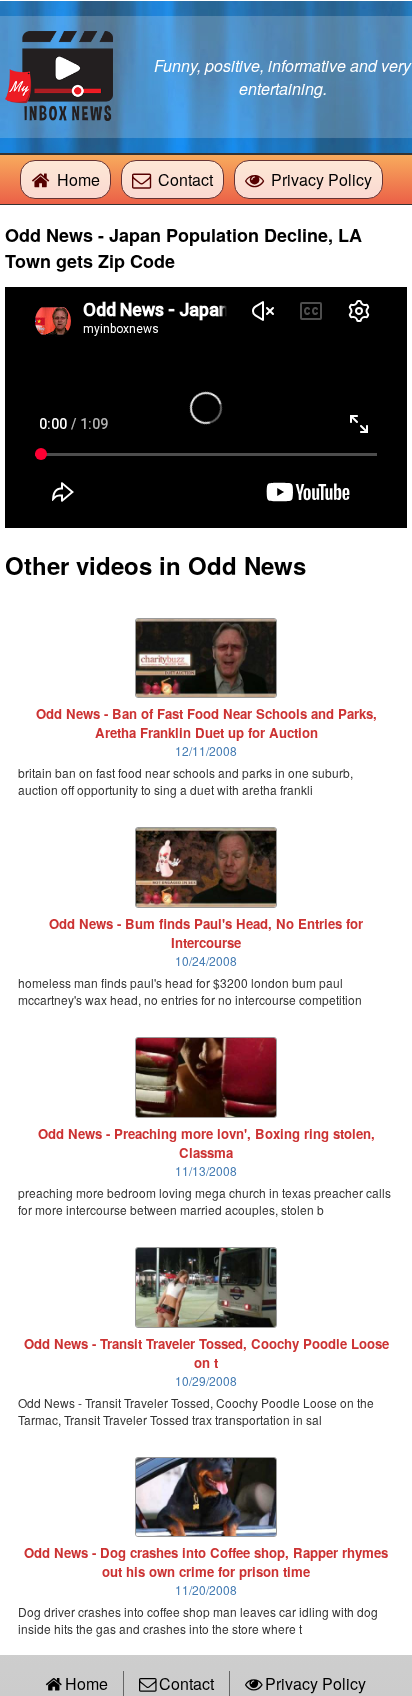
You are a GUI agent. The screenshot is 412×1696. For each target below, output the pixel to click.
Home (78, 179)
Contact (185, 179)
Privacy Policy (321, 179)
